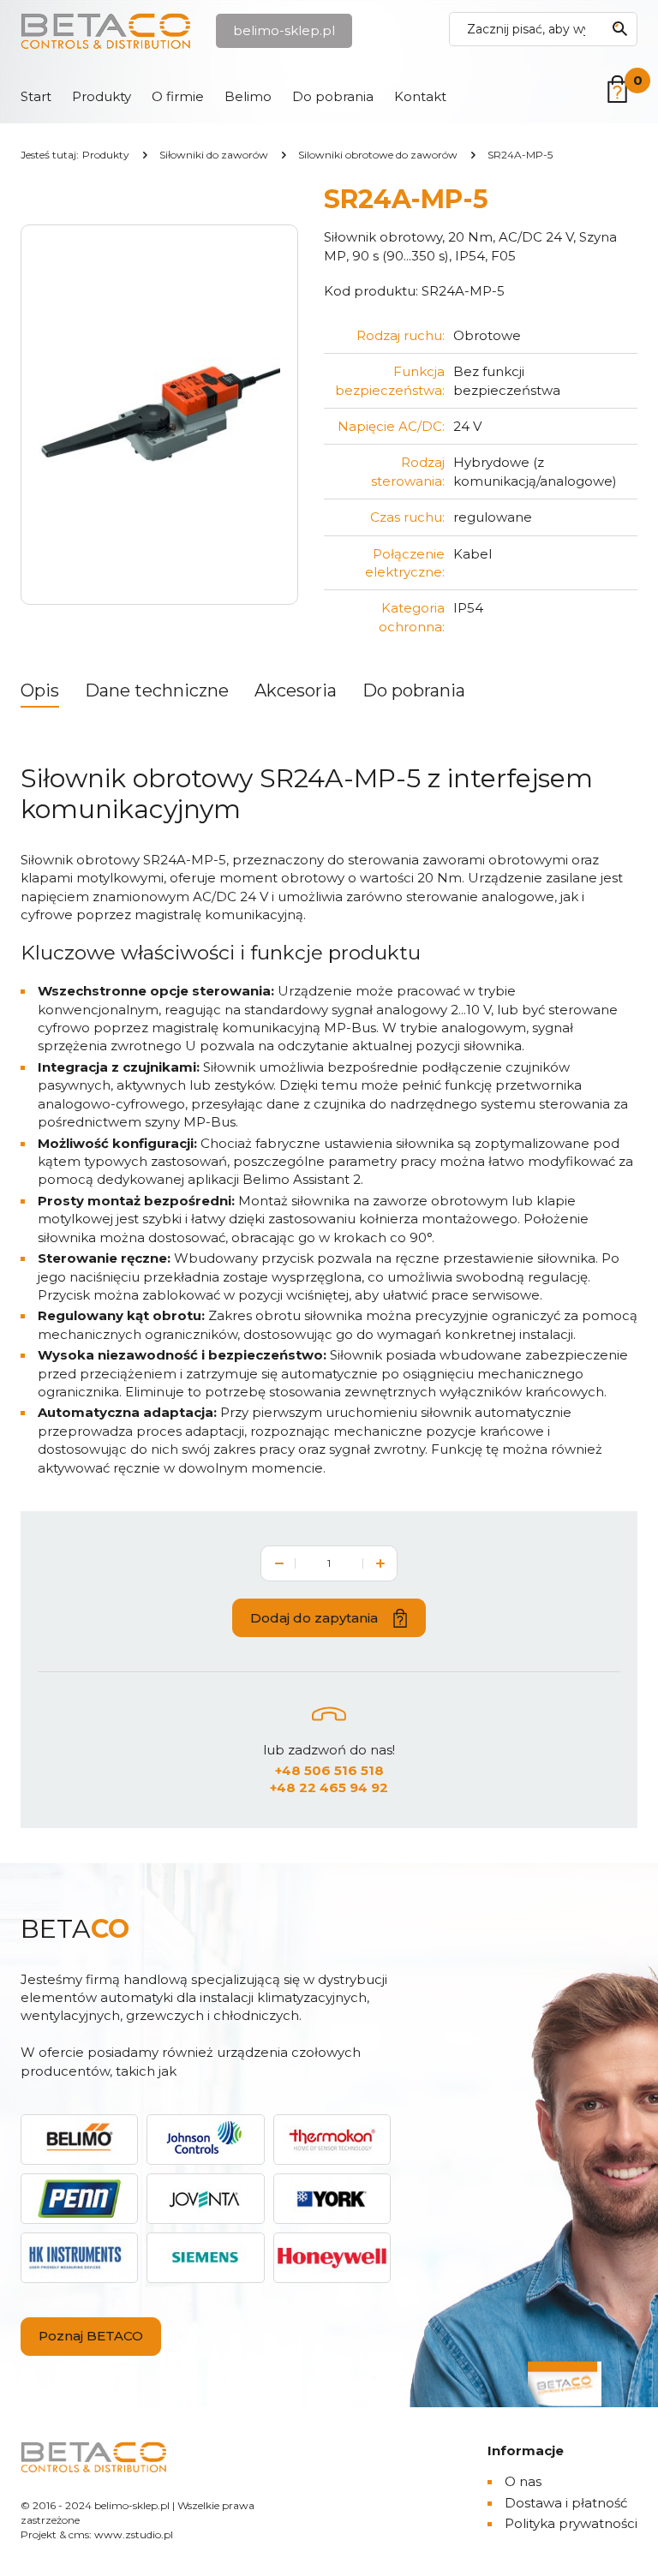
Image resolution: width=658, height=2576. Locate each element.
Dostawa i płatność (566, 2503)
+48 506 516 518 (329, 1770)
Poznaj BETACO (91, 2336)
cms (79, 2534)
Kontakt (420, 96)
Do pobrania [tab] (414, 690)
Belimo (248, 96)
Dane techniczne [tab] (157, 690)
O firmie (178, 96)
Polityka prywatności (571, 2523)
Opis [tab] (40, 690)
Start (36, 96)
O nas (523, 2481)
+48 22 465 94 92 (329, 1787)
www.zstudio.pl (134, 2534)
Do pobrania (333, 96)
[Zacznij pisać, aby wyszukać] (619, 29)
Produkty (102, 96)
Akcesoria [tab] (296, 690)
